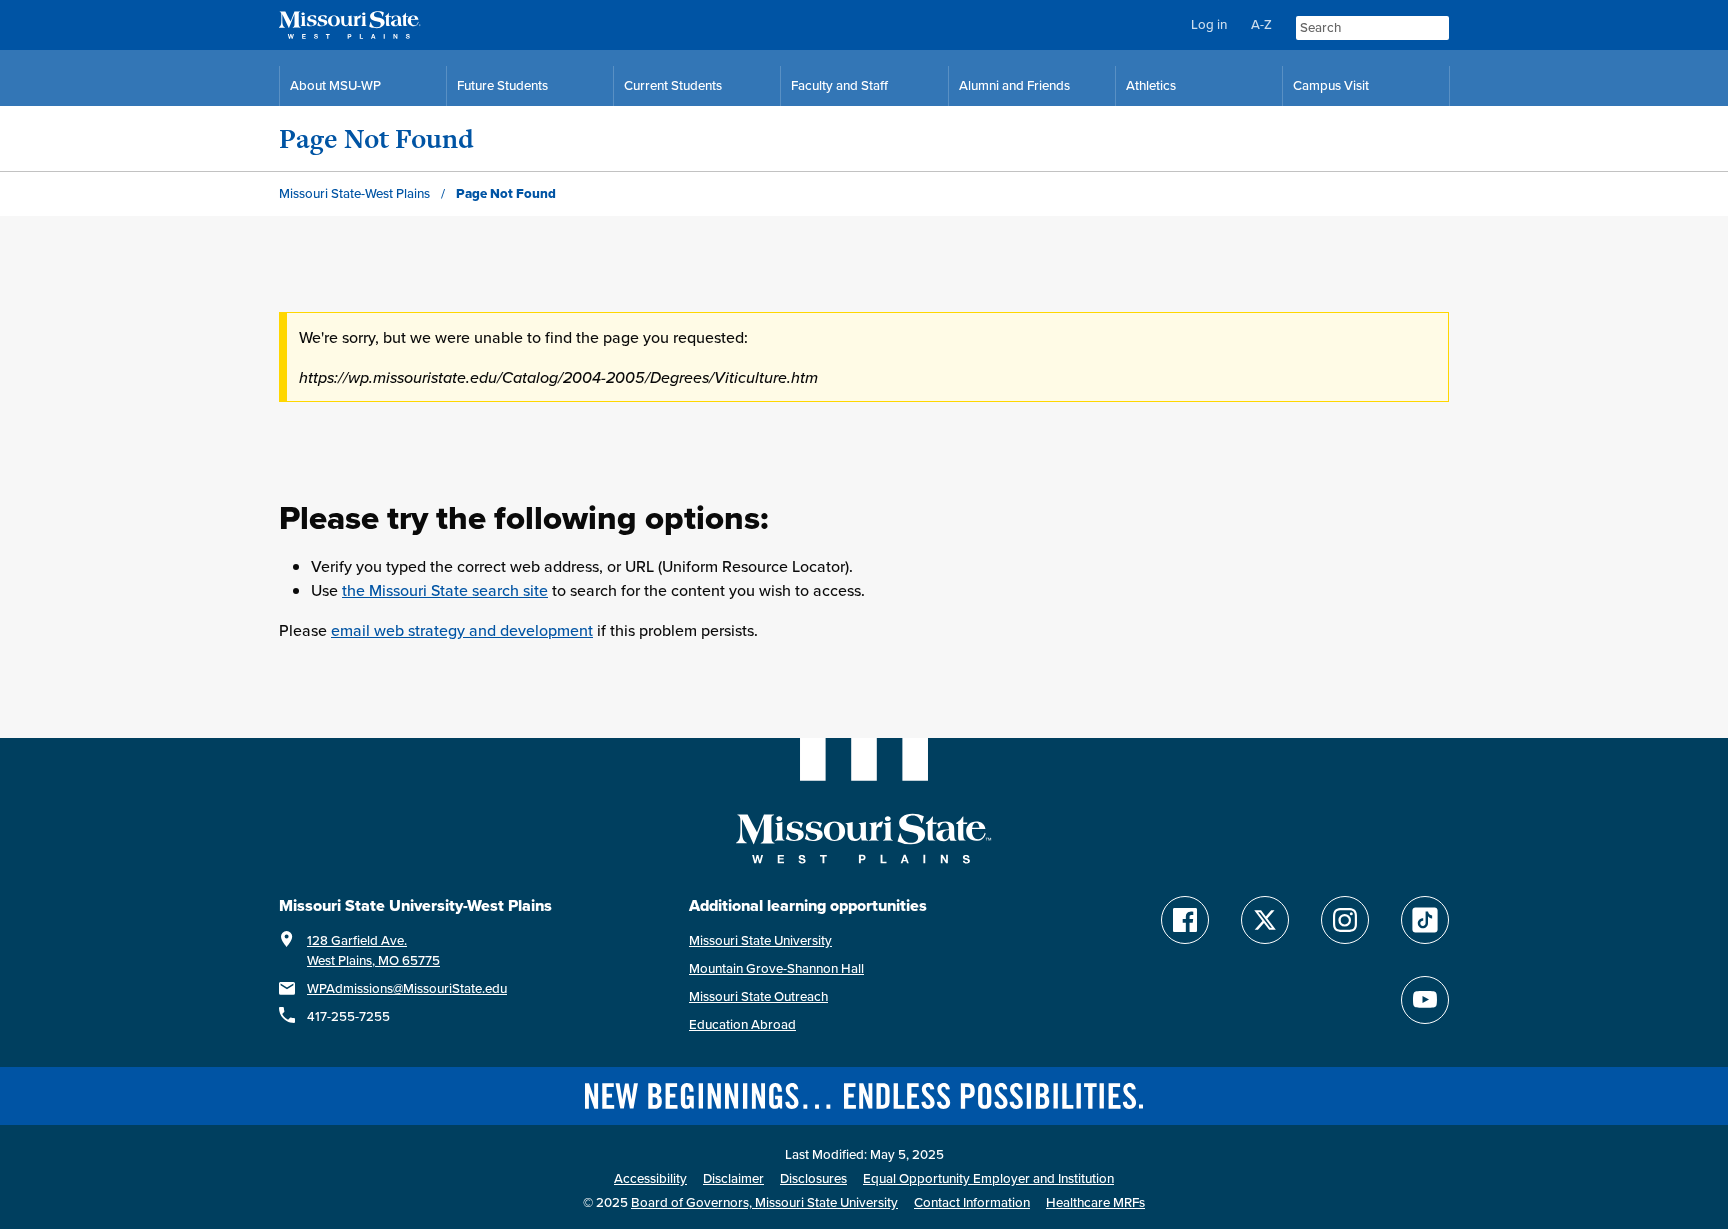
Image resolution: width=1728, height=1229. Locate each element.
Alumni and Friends (1014, 85)
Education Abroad (742, 1024)
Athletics (1151, 85)
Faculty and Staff (839, 85)
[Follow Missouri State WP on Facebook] (1185, 920)
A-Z (1261, 24)
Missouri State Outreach (758, 996)
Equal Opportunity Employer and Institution (988, 1178)
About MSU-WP (335, 85)
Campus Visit (1331, 85)
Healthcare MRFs (1095, 1202)
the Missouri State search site (445, 590)
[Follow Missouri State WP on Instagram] (1345, 920)
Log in (1209, 24)
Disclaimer (733, 1178)
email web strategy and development (462, 630)
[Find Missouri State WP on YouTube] (1425, 1000)
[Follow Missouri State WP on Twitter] (1265, 920)
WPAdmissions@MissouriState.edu (407, 988)
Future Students (502, 85)
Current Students (673, 85)
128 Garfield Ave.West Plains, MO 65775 (373, 950)
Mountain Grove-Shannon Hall (776, 968)
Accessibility (650, 1178)
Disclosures (813, 1178)
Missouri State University (760, 940)
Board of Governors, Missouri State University (764, 1202)
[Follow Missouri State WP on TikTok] (1425, 920)
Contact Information (972, 1202)
